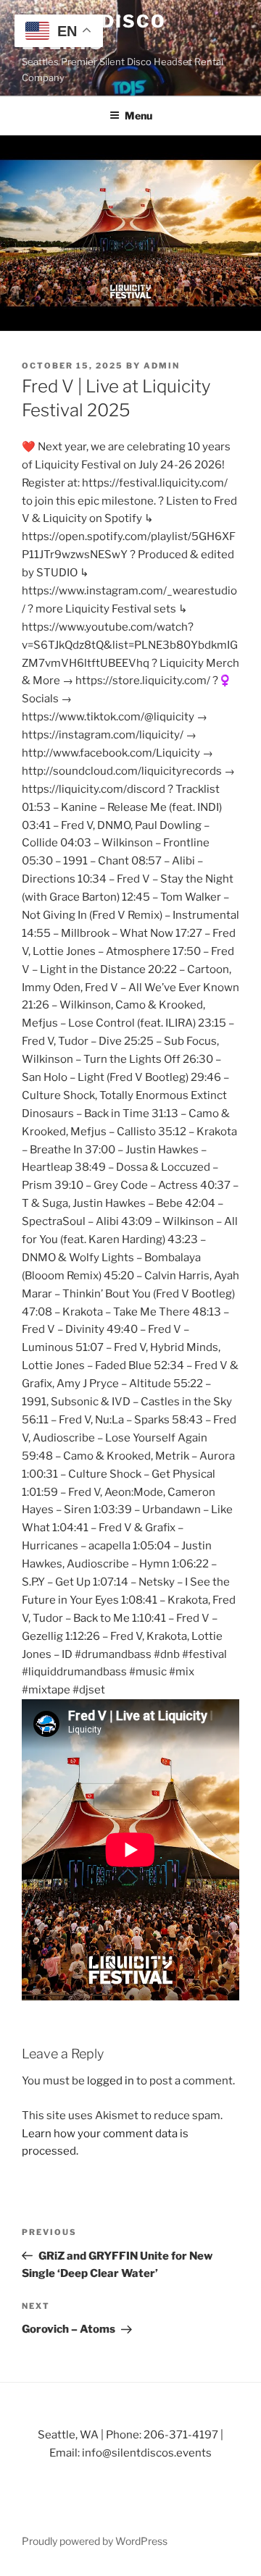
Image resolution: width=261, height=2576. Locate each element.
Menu (138, 115)
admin (162, 366)
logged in (111, 2081)
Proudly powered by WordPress (95, 2541)
